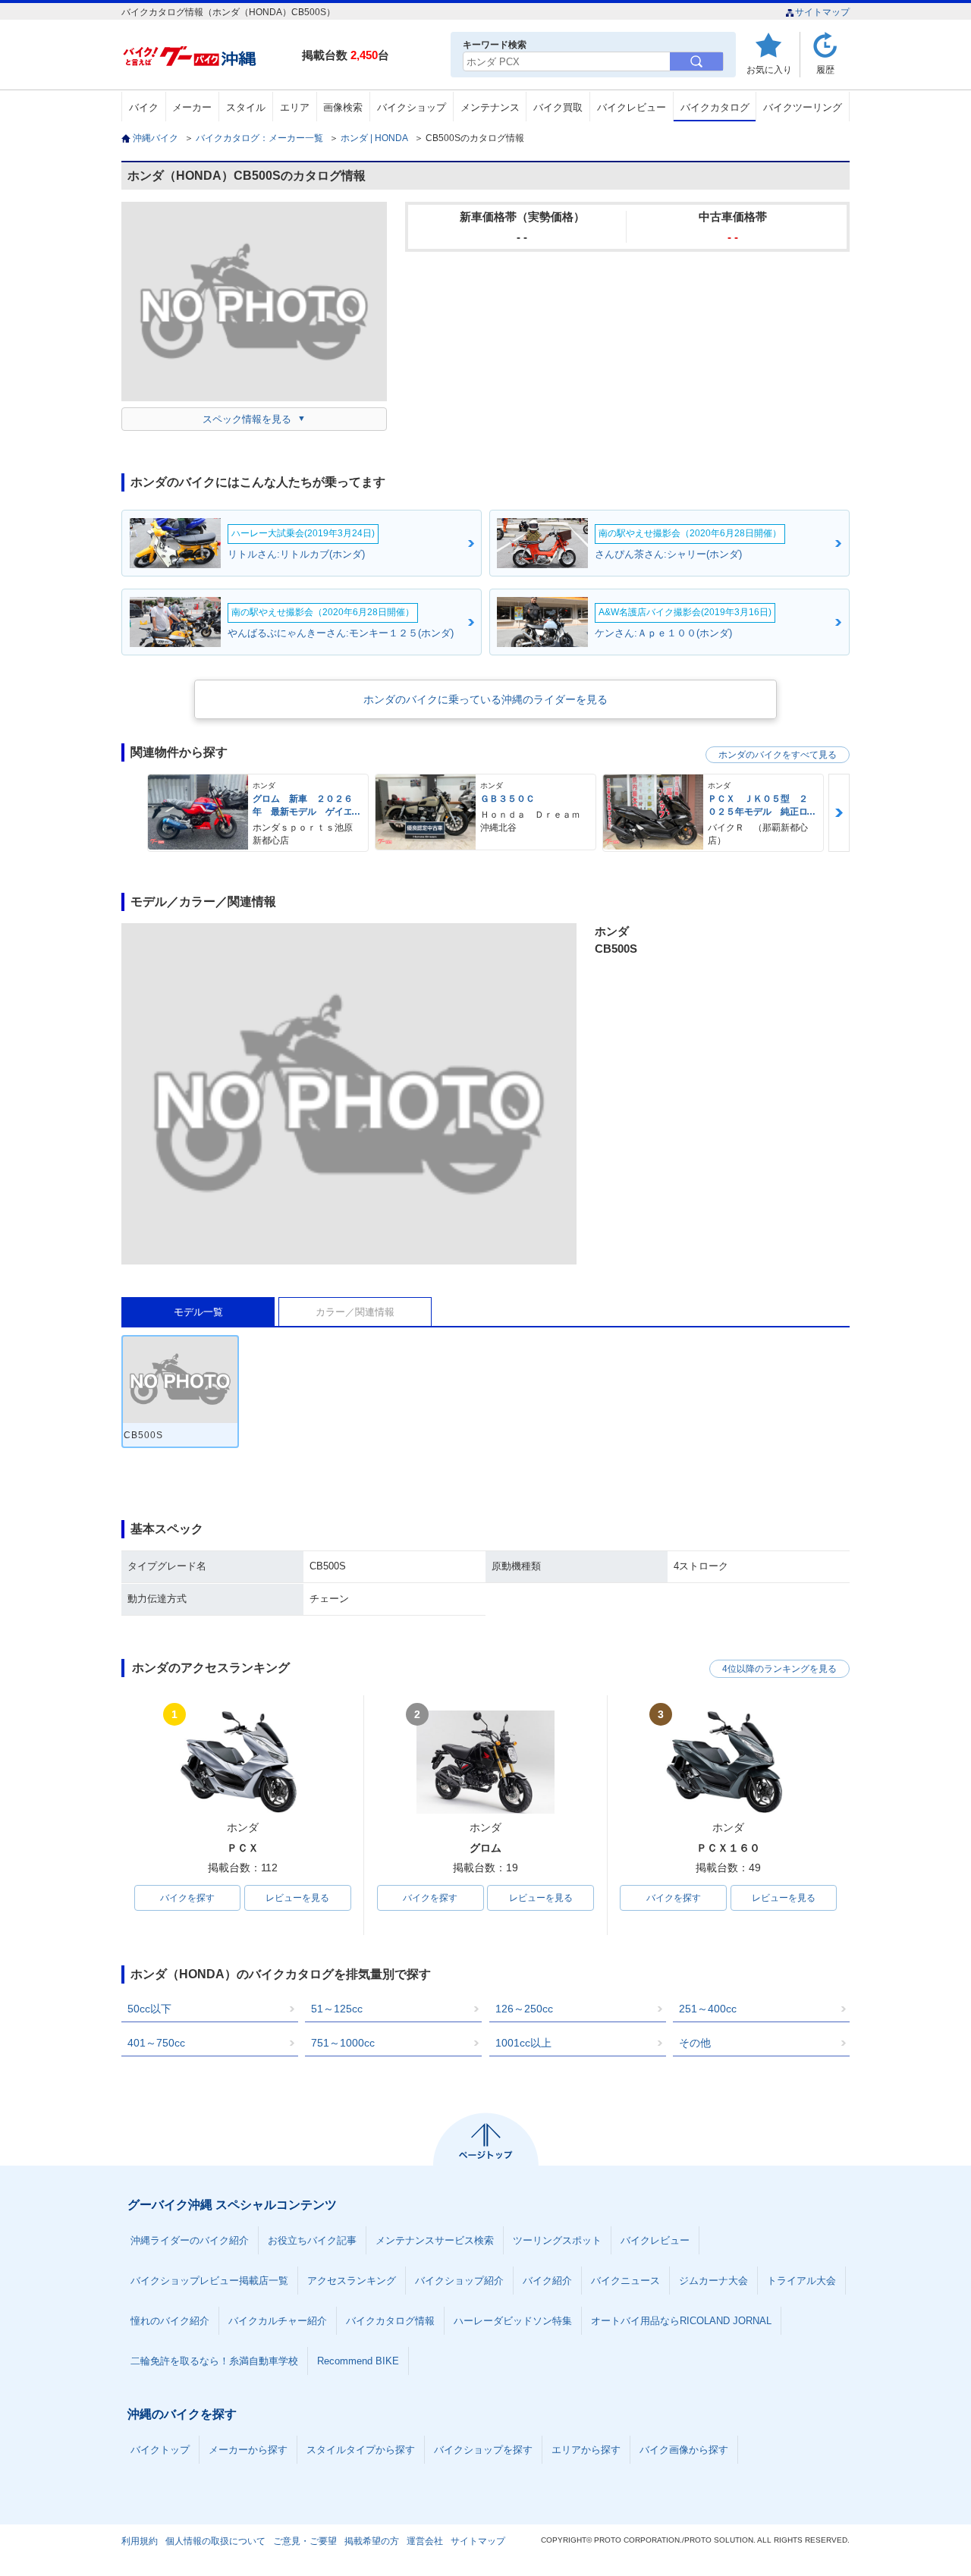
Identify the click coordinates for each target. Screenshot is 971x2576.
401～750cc (156, 2043)
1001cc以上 (523, 2043)
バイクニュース (625, 2281)
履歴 (825, 69)
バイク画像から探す (684, 2450)
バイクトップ (160, 2450)
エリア (295, 107)
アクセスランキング (352, 2281)
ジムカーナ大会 (713, 2281)
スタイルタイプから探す (361, 2450)
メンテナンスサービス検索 (435, 2240)
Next (839, 813)
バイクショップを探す (483, 2450)
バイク (144, 107)
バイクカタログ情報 (390, 2321)
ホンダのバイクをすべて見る (778, 755)
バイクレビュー (632, 107)
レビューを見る (297, 1898)
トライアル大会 (801, 2281)
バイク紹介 (547, 2281)
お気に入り (769, 69)
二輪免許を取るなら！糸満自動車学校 (214, 2361)
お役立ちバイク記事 (312, 2240)
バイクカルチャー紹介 (278, 2321)
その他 (695, 2043)
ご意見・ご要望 (305, 2541)
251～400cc (708, 2009)
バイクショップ (412, 107)
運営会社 (425, 2541)
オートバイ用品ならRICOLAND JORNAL (681, 2321)
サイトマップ (822, 12)
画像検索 (343, 107)
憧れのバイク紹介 (170, 2321)
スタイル (246, 107)
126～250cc (524, 2009)
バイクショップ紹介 (459, 2281)
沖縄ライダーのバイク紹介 (190, 2240)
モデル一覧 (198, 1312)
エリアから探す (586, 2450)
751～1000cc (343, 2043)
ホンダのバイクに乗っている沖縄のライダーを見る (485, 699)
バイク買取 (558, 107)
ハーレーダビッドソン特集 (513, 2321)
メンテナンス (490, 107)
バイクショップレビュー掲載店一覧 (209, 2281)
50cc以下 (149, 2009)
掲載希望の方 (372, 2541)
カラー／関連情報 (355, 1312)
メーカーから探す (248, 2450)
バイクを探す (187, 1898)
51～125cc (337, 2009)
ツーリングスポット (557, 2240)
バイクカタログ (715, 107)
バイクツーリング (803, 107)
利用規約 (140, 2541)
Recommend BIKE (358, 2361)
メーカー (192, 107)
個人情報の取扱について (215, 2541)
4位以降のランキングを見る (779, 1669)
